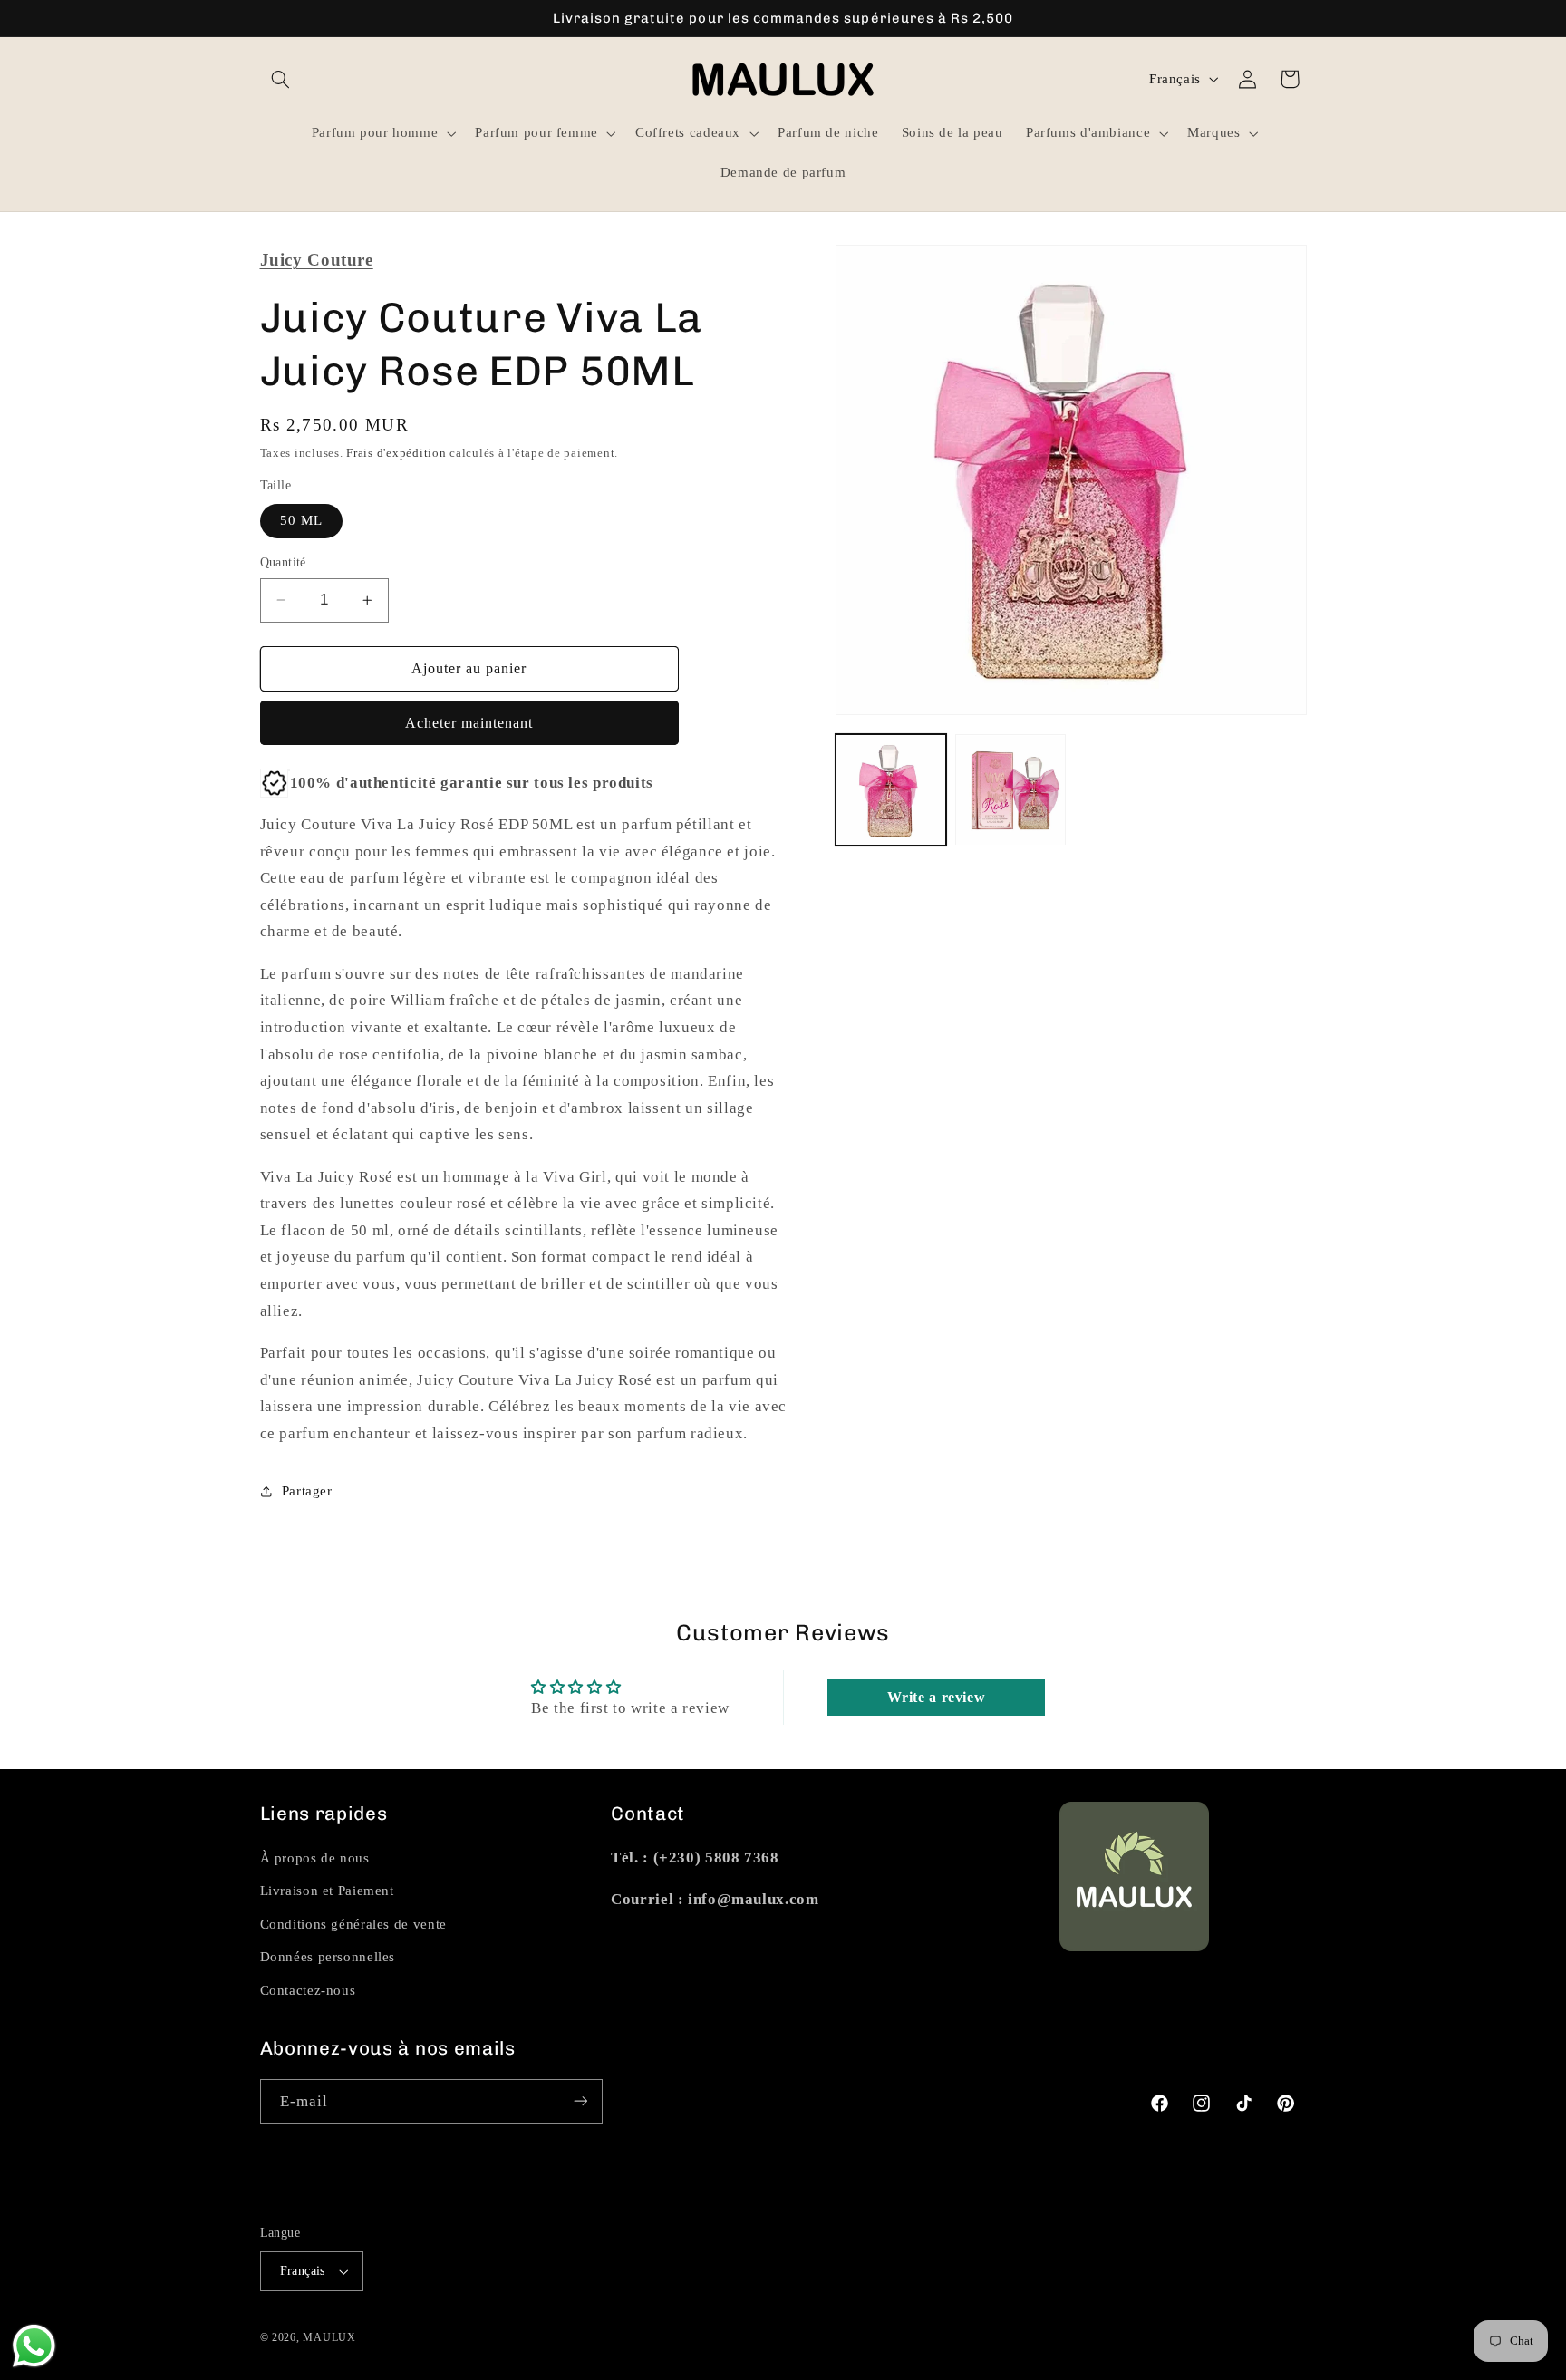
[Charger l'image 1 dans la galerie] (891, 790)
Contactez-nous (308, 1990)
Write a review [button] (937, 1698)
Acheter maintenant (469, 723)
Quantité (283, 562)
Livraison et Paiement (327, 1891)
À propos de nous (315, 1858)
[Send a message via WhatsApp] (34, 2346)
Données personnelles (328, 1958)
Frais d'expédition (396, 452)
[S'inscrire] (580, 2101)
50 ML (301, 520)
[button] (281, 79)
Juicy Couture (317, 260)
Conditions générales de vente (353, 1924)
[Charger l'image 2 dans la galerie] (1010, 790)
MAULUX (329, 2337)
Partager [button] (307, 1491)
